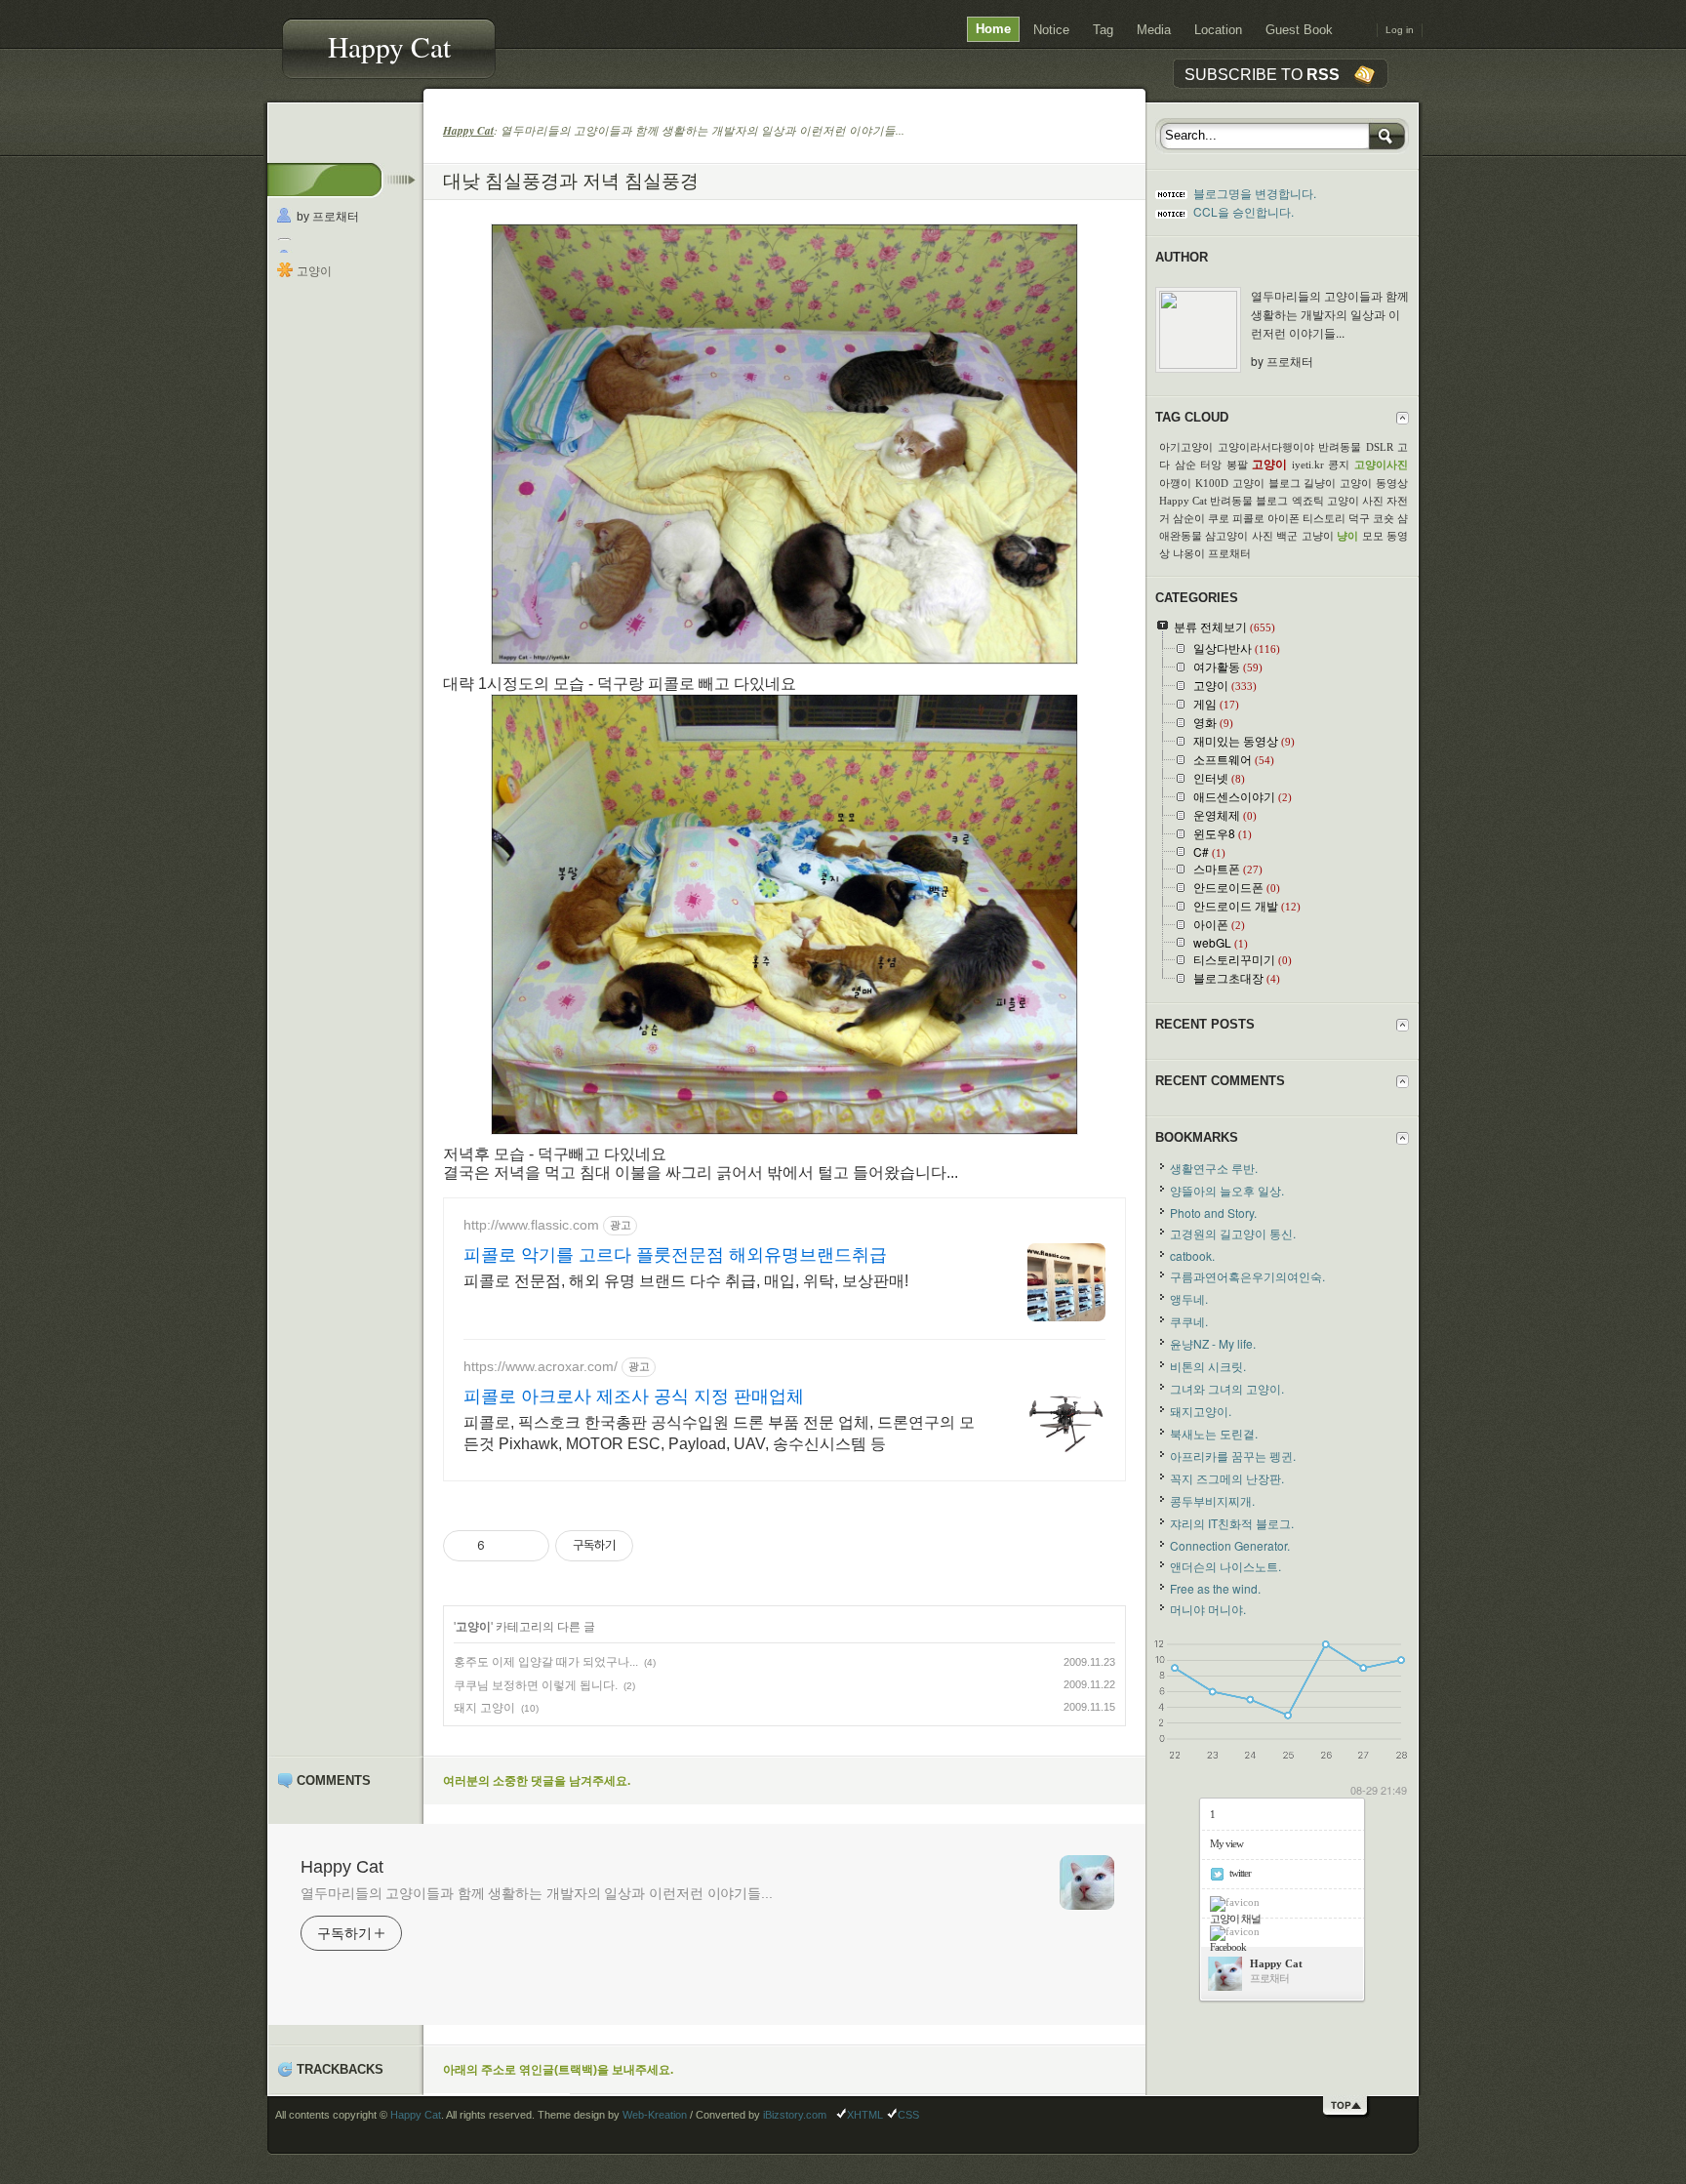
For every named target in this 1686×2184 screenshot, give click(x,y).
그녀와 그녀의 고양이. (1227, 1388)
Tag (1103, 30)
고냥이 (1318, 536)
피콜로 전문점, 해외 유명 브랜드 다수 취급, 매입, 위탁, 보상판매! (686, 1281)
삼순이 (1189, 518)
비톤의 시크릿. (1208, 1366)
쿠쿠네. (1189, 1321)
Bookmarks (1197, 1137)
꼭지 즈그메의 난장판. (1227, 1478)
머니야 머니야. (1208, 1609)
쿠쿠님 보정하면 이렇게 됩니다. (536, 1685)
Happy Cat (389, 46)
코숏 (1384, 518)
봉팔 (1237, 465)
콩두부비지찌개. (1212, 1500)
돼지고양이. (1201, 1411)
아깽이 (1175, 483)
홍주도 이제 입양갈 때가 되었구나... (546, 1662)
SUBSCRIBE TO (1262, 74)
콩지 (1339, 465)
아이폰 (1284, 518)
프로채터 (1229, 553)
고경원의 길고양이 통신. (1233, 1233)
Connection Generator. (1230, 1545)
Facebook (1228, 1947)
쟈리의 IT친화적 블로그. (1232, 1523)
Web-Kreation (655, 2115)
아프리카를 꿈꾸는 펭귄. (1233, 1456)
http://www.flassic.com (531, 1225)
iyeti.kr (1308, 465)
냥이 (1347, 536)
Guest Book (1299, 30)
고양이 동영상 (1374, 483)
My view (1226, 1843)
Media (1154, 30)
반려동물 (1340, 447)
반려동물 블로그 (1249, 501)
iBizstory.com (795, 2115)
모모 (1373, 536)
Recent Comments (1220, 1081)
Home (993, 29)
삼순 (1185, 465)
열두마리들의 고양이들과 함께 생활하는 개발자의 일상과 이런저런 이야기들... (537, 1893)
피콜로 (1248, 518)
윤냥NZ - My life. (1213, 1343)
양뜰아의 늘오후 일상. (1227, 1190)
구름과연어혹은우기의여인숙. (1247, 1276)
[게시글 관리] (527, 1546)
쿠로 (1219, 518)
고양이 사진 (1355, 501)
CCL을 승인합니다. (1244, 211)
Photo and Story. (1213, 1213)
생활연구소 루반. (1214, 1168)
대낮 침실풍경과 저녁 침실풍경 (571, 180)
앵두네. (1189, 1298)
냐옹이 (1189, 553)
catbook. (1192, 1255)
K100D (1212, 483)
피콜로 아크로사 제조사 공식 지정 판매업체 (634, 1396)
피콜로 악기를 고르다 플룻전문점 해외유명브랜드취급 (675, 1255)
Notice (1051, 30)
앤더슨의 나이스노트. (1225, 1566)
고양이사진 (1381, 465)
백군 (1287, 536)
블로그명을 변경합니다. (1255, 193)
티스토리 (1324, 518)
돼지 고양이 (484, 1708)
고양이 (314, 271)
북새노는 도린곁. (1214, 1433)
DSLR (1380, 447)
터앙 (1211, 465)
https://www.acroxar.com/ (541, 1366)
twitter (1240, 1873)
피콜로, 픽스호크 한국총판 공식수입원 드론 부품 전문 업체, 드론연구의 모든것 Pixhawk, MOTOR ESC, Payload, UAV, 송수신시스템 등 (719, 1433)
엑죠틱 (1308, 501)
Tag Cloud (1192, 417)
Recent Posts (1205, 1024)
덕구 (1359, 518)
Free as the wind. (1215, 1588)
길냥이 (1320, 483)
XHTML (865, 2115)
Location (1218, 30)
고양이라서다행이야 (1266, 447)
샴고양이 (1226, 536)
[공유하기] (503, 1546)
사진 (1263, 536)
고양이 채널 (1235, 1919)
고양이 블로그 (1266, 483)
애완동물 (1181, 536)
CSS (908, 2115)
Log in (1400, 30)
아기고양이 (1186, 447)
